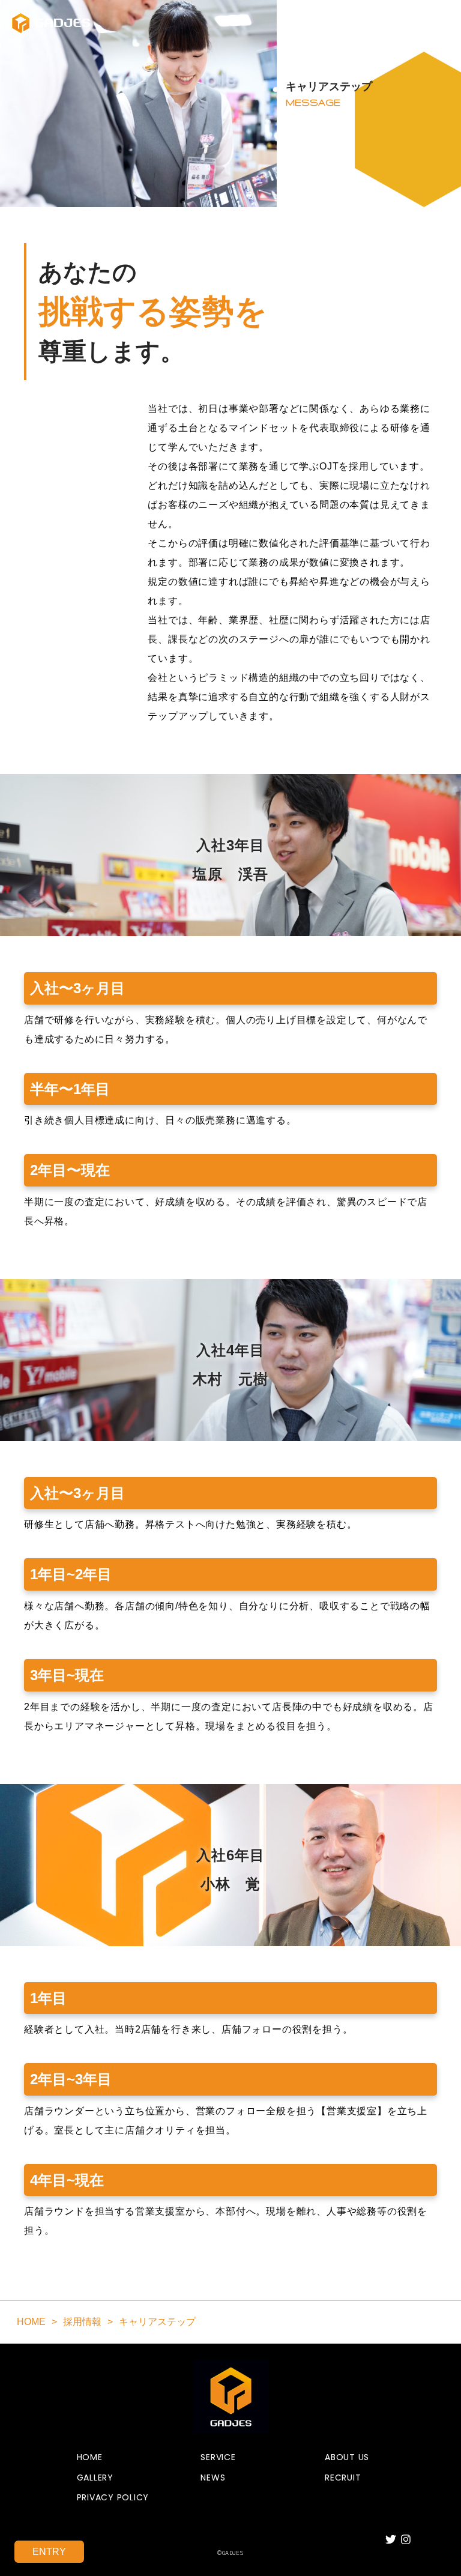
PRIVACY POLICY (113, 2498)
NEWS (213, 2478)
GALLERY (95, 2478)
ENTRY (49, 2552)
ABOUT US (347, 2457)
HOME (90, 2457)
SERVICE (218, 2457)
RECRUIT (343, 2478)
